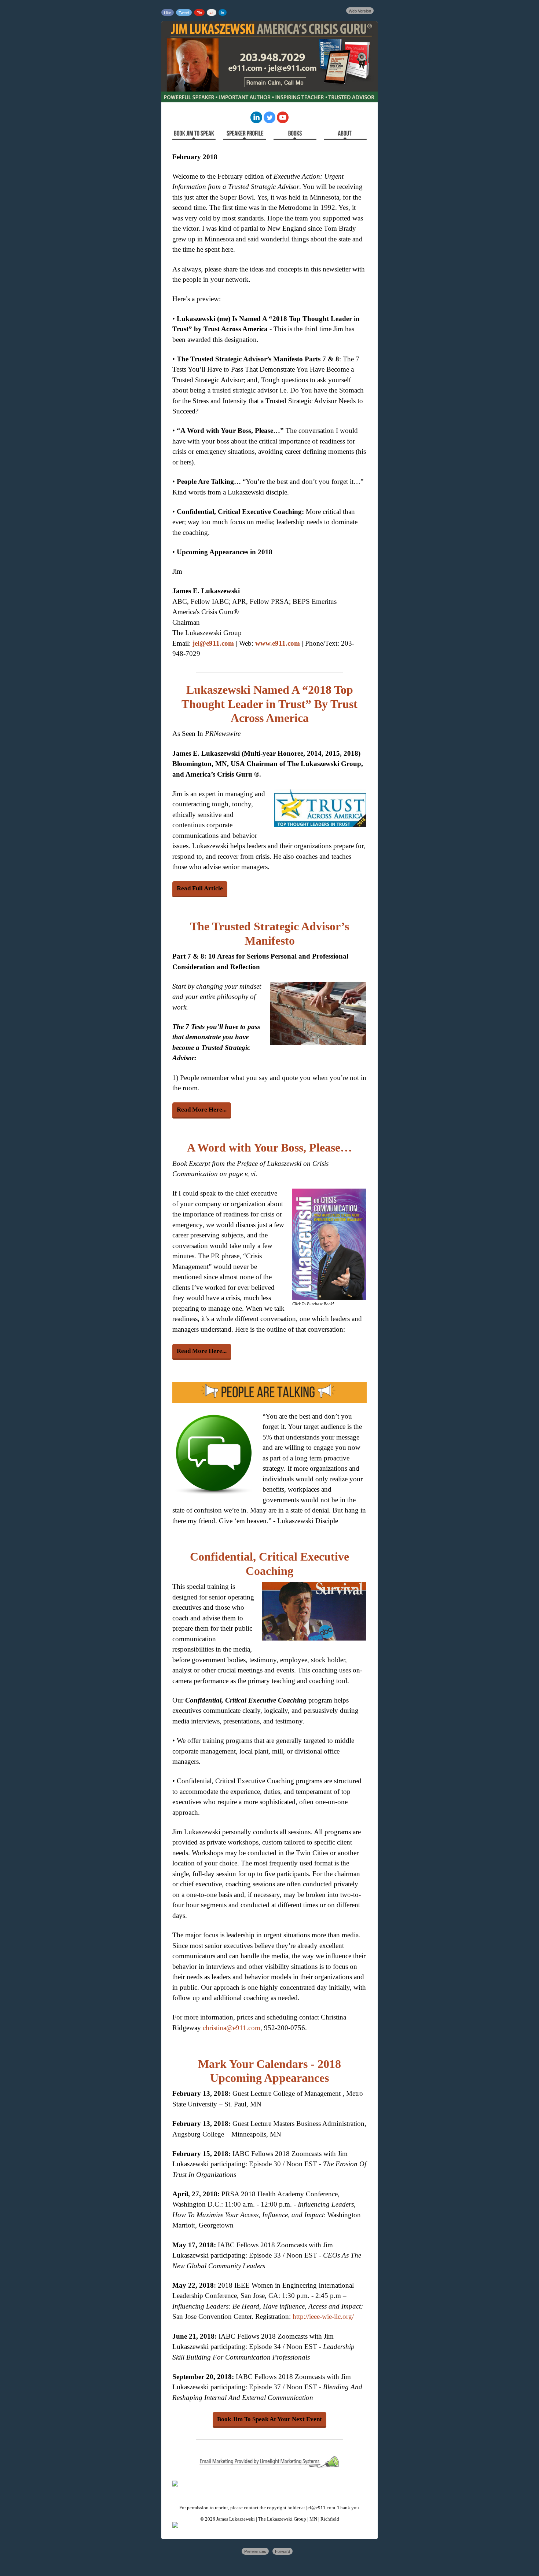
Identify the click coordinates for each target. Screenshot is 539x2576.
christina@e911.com (232, 2028)
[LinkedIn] (256, 121)
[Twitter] (269, 121)
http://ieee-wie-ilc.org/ (323, 2316)
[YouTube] (283, 121)
